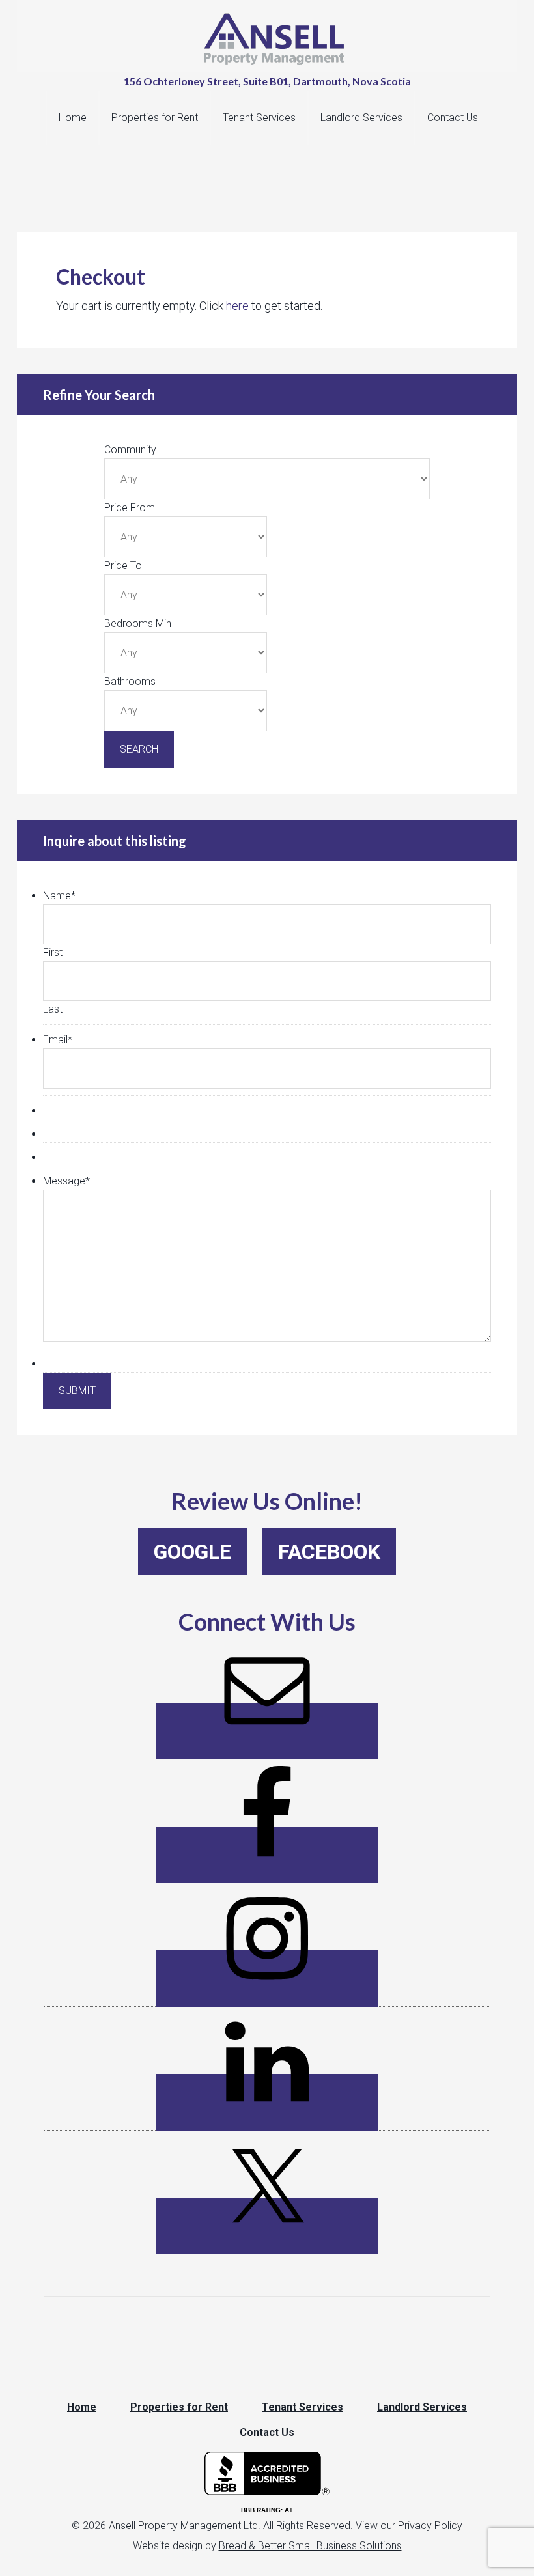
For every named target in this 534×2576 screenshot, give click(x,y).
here (237, 306)
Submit (77, 1391)
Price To (123, 566)
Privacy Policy (430, 2526)
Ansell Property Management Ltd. (185, 2526)
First (53, 952)
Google (192, 1552)
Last (53, 1009)
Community (130, 450)
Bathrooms (130, 681)
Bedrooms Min (138, 623)
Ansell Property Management (274, 39)
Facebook (329, 1552)
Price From (130, 508)
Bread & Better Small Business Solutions (310, 2546)
